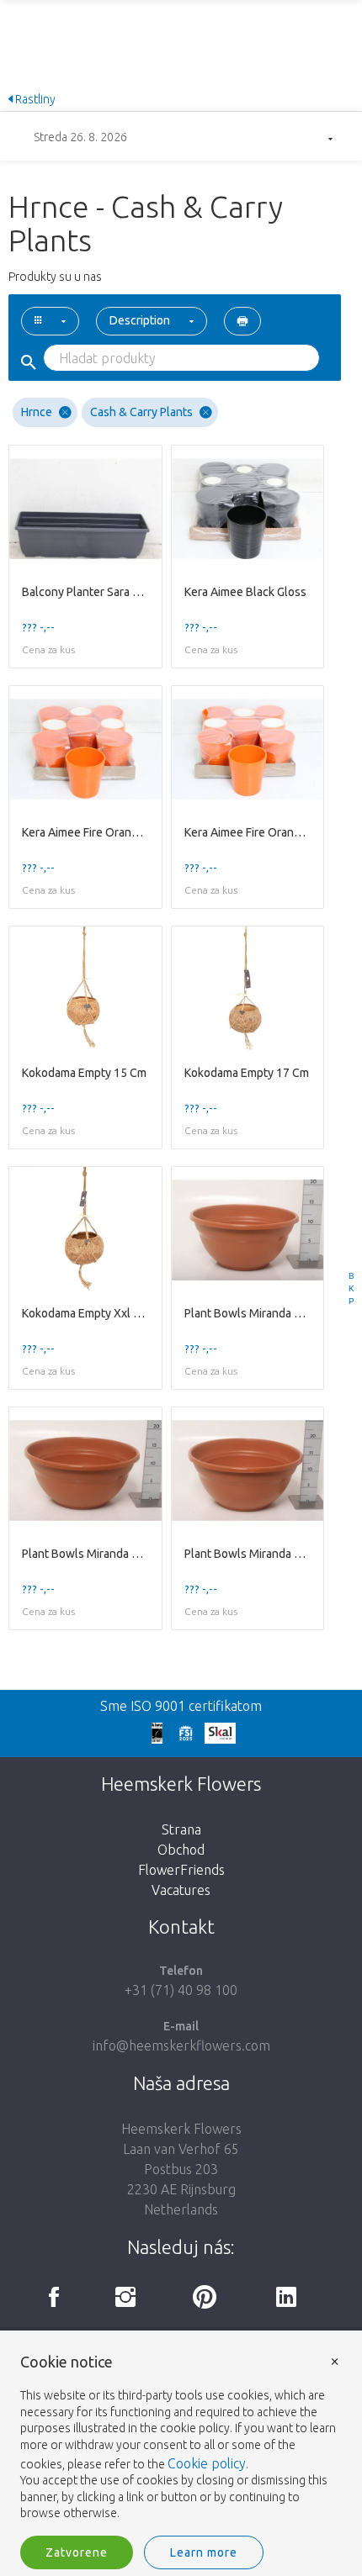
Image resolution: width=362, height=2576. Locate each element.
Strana (181, 1829)
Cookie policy (207, 2463)
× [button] (335, 2360)
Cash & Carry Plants (141, 412)
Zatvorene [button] (77, 2552)
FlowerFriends (181, 1870)
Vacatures (181, 1890)
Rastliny (34, 99)
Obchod (181, 1850)
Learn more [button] (204, 2552)
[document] (181, 2438)
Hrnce (37, 412)
